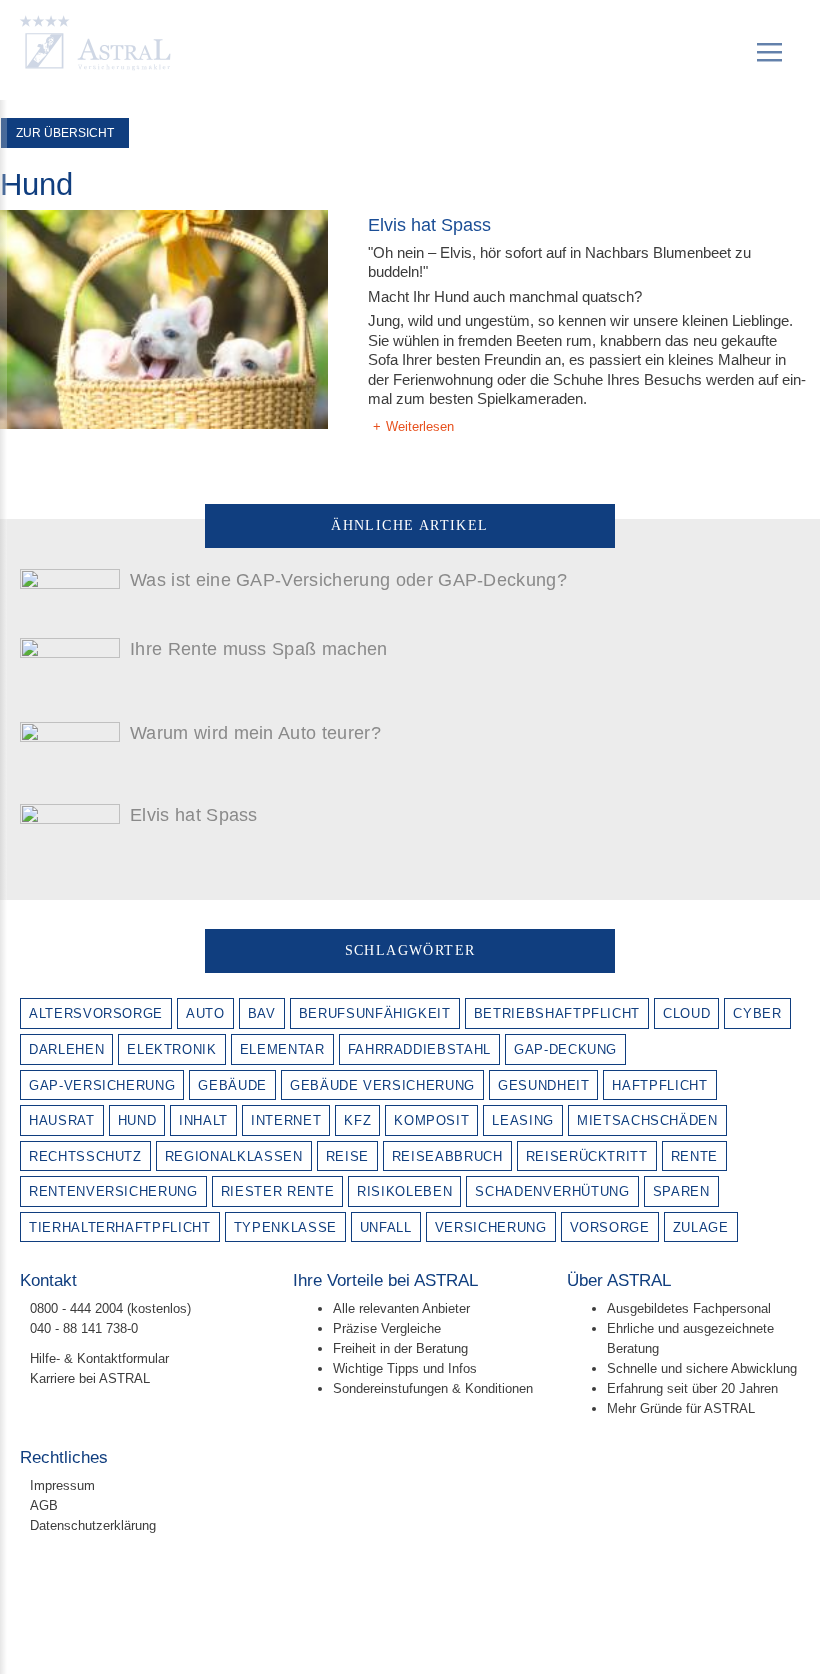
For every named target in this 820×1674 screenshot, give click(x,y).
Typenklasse (285, 1227)
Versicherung (491, 1227)
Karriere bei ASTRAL (90, 1378)
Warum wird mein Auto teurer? (255, 733)
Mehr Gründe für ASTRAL (681, 1408)
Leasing (523, 1120)
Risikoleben (404, 1191)
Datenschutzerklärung (93, 1525)
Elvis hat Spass (429, 225)
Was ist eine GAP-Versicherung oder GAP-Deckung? (348, 580)
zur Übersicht (65, 133)
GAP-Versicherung (102, 1085)
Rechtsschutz (85, 1156)
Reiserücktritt (587, 1156)
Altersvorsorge (96, 1013)
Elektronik (172, 1049)
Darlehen (66, 1049)
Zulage (701, 1227)
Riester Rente (277, 1191)
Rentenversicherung (113, 1191)
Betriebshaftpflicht (557, 1013)
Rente (694, 1156)
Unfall (386, 1227)
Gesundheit (544, 1085)
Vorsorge (610, 1227)
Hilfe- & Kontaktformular (101, 1358)
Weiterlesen (420, 426)
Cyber (757, 1013)
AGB (44, 1505)
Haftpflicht (659, 1085)
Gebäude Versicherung (382, 1085)
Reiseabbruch (447, 1156)
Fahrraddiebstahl (419, 1049)
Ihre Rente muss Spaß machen (259, 649)
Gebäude (232, 1085)
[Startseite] (96, 45)
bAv (262, 1013)
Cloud (686, 1013)
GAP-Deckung (565, 1049)
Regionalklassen (234, 1156)
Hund (137, 1120)
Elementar (282, 1049)
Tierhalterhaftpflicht (120, 1227)
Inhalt (203, 1120)
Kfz (357, 1120)
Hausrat (62, 1120)
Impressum (62, 1485)
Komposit (431, 1120)
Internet (286, 1120)
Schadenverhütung (552, 1191)
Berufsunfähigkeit (375, 1013)
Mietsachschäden (647, 1120)
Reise (347, 1156)
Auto (205, 1013)
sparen (681, 1191)
